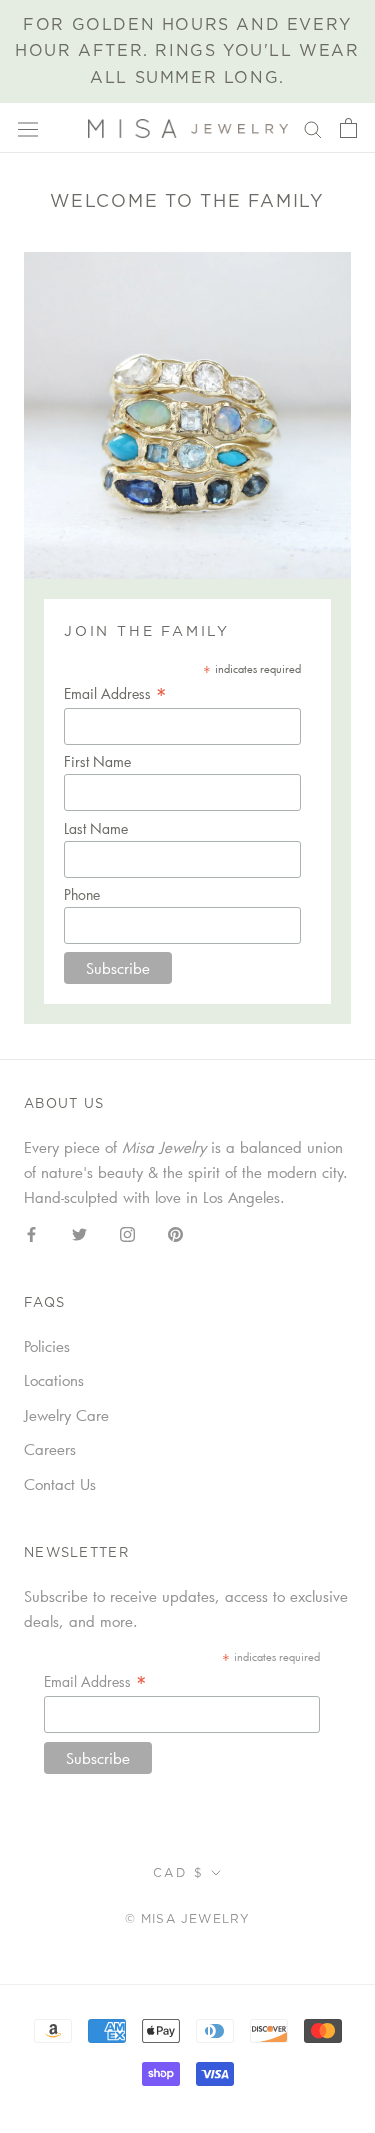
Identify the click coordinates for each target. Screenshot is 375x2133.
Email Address (115, 693)
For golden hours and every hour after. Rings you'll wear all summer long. (187, 51)
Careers (50, 1449)
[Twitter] (79, 1232)
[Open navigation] (28, 128)
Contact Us (60, 1484)
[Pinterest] (175, 1232)
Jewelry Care (66, 1415)
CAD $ (178, 1873)
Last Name (96, 828)
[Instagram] (127, 1232)
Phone (82, 894)
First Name (97, 761)
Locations (54, 1380)
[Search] (313, 128)
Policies (47, 1346)
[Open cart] (348, 128)
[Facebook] (31, 1232)
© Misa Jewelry (188, 1919)
